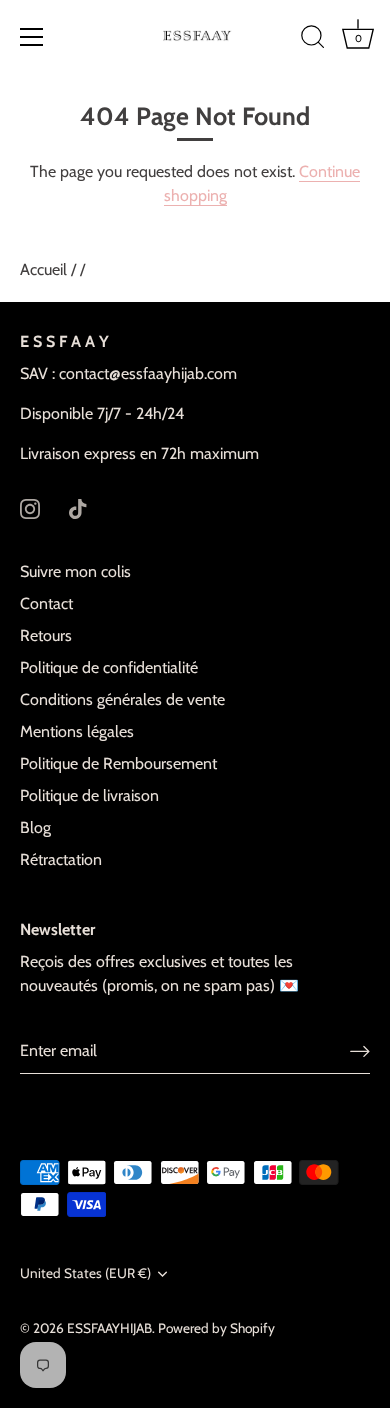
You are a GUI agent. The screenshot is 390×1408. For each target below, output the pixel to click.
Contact (46, 603)
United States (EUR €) (85, 1273)
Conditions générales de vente (122, 699)
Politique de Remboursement (118, 763)
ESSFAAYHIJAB (109, 1328)
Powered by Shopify (216, 1328)
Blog (35, 827)
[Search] (313, 40)
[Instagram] (30, 507)
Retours (46, 635)
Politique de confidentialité (109, 667)
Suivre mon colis (75, 571)
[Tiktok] (78, 507)
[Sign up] (360, 1050)
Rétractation (61, 859)
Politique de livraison (89, 795)
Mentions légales (77, 731)
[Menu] (32, 37)
